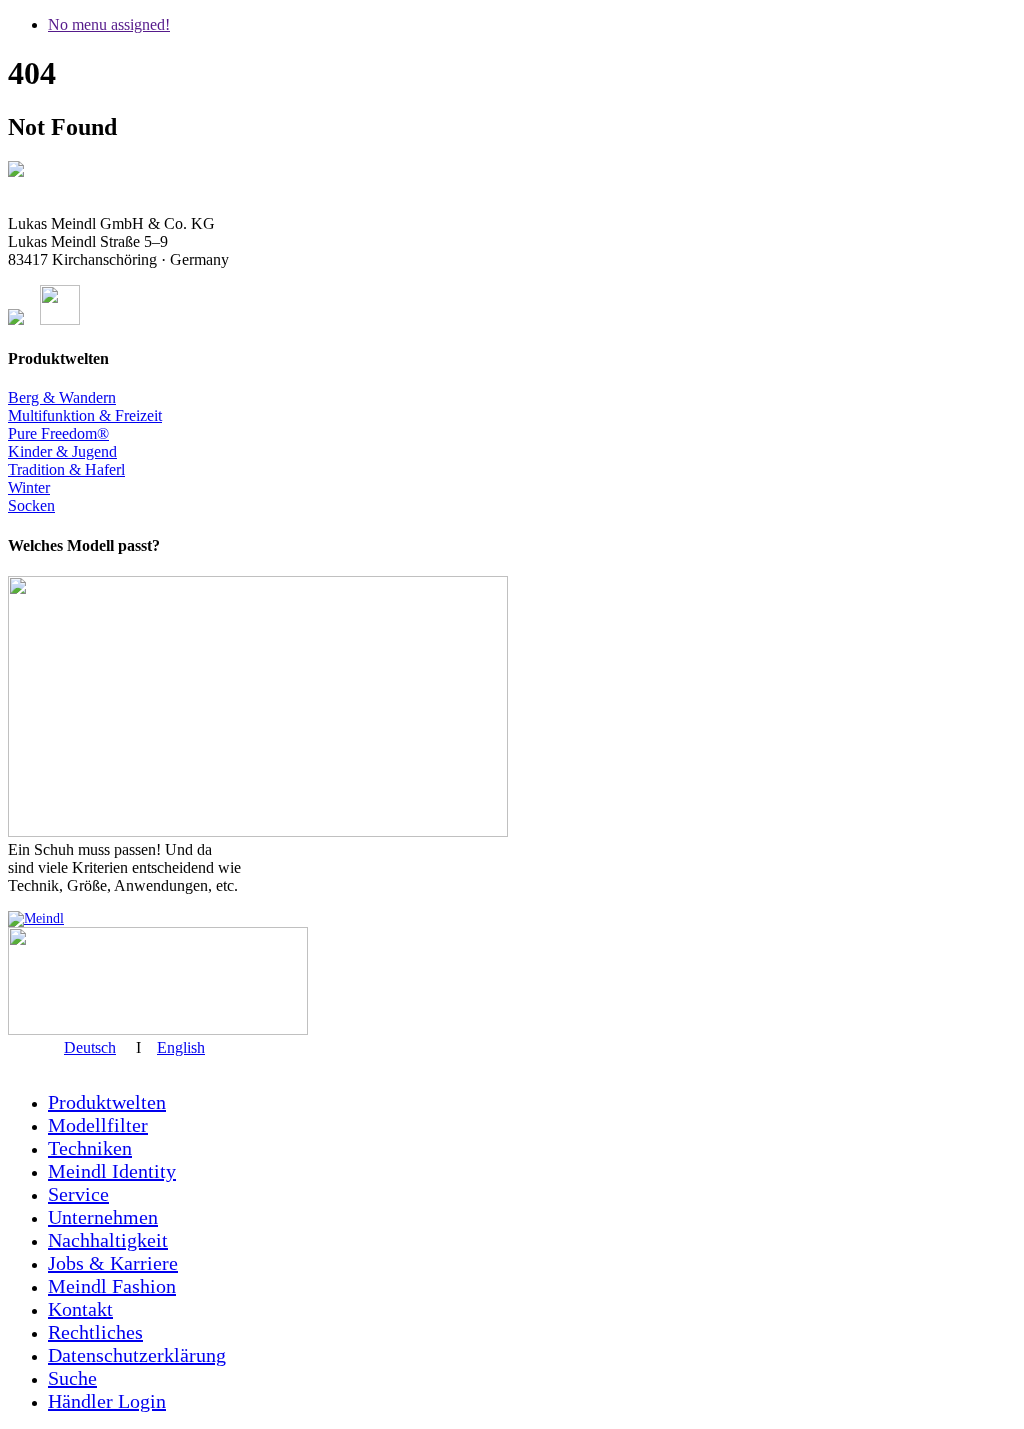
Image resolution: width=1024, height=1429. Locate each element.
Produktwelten (107, 1102)
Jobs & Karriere (113, 1263)
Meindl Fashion (112, 1286)
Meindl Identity (112, 1171)
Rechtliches (95, 1332)
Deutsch (90, 1047)
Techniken (90, 1148)
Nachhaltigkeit (108, 1240)
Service (78, 1194)
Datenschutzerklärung (137, 1355)
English (181, 1047)
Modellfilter (98, 1125)
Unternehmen (103, 1217)
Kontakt (80, 1309)
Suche (72, 1378)
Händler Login (107, 1401)
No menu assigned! (109, 24)
